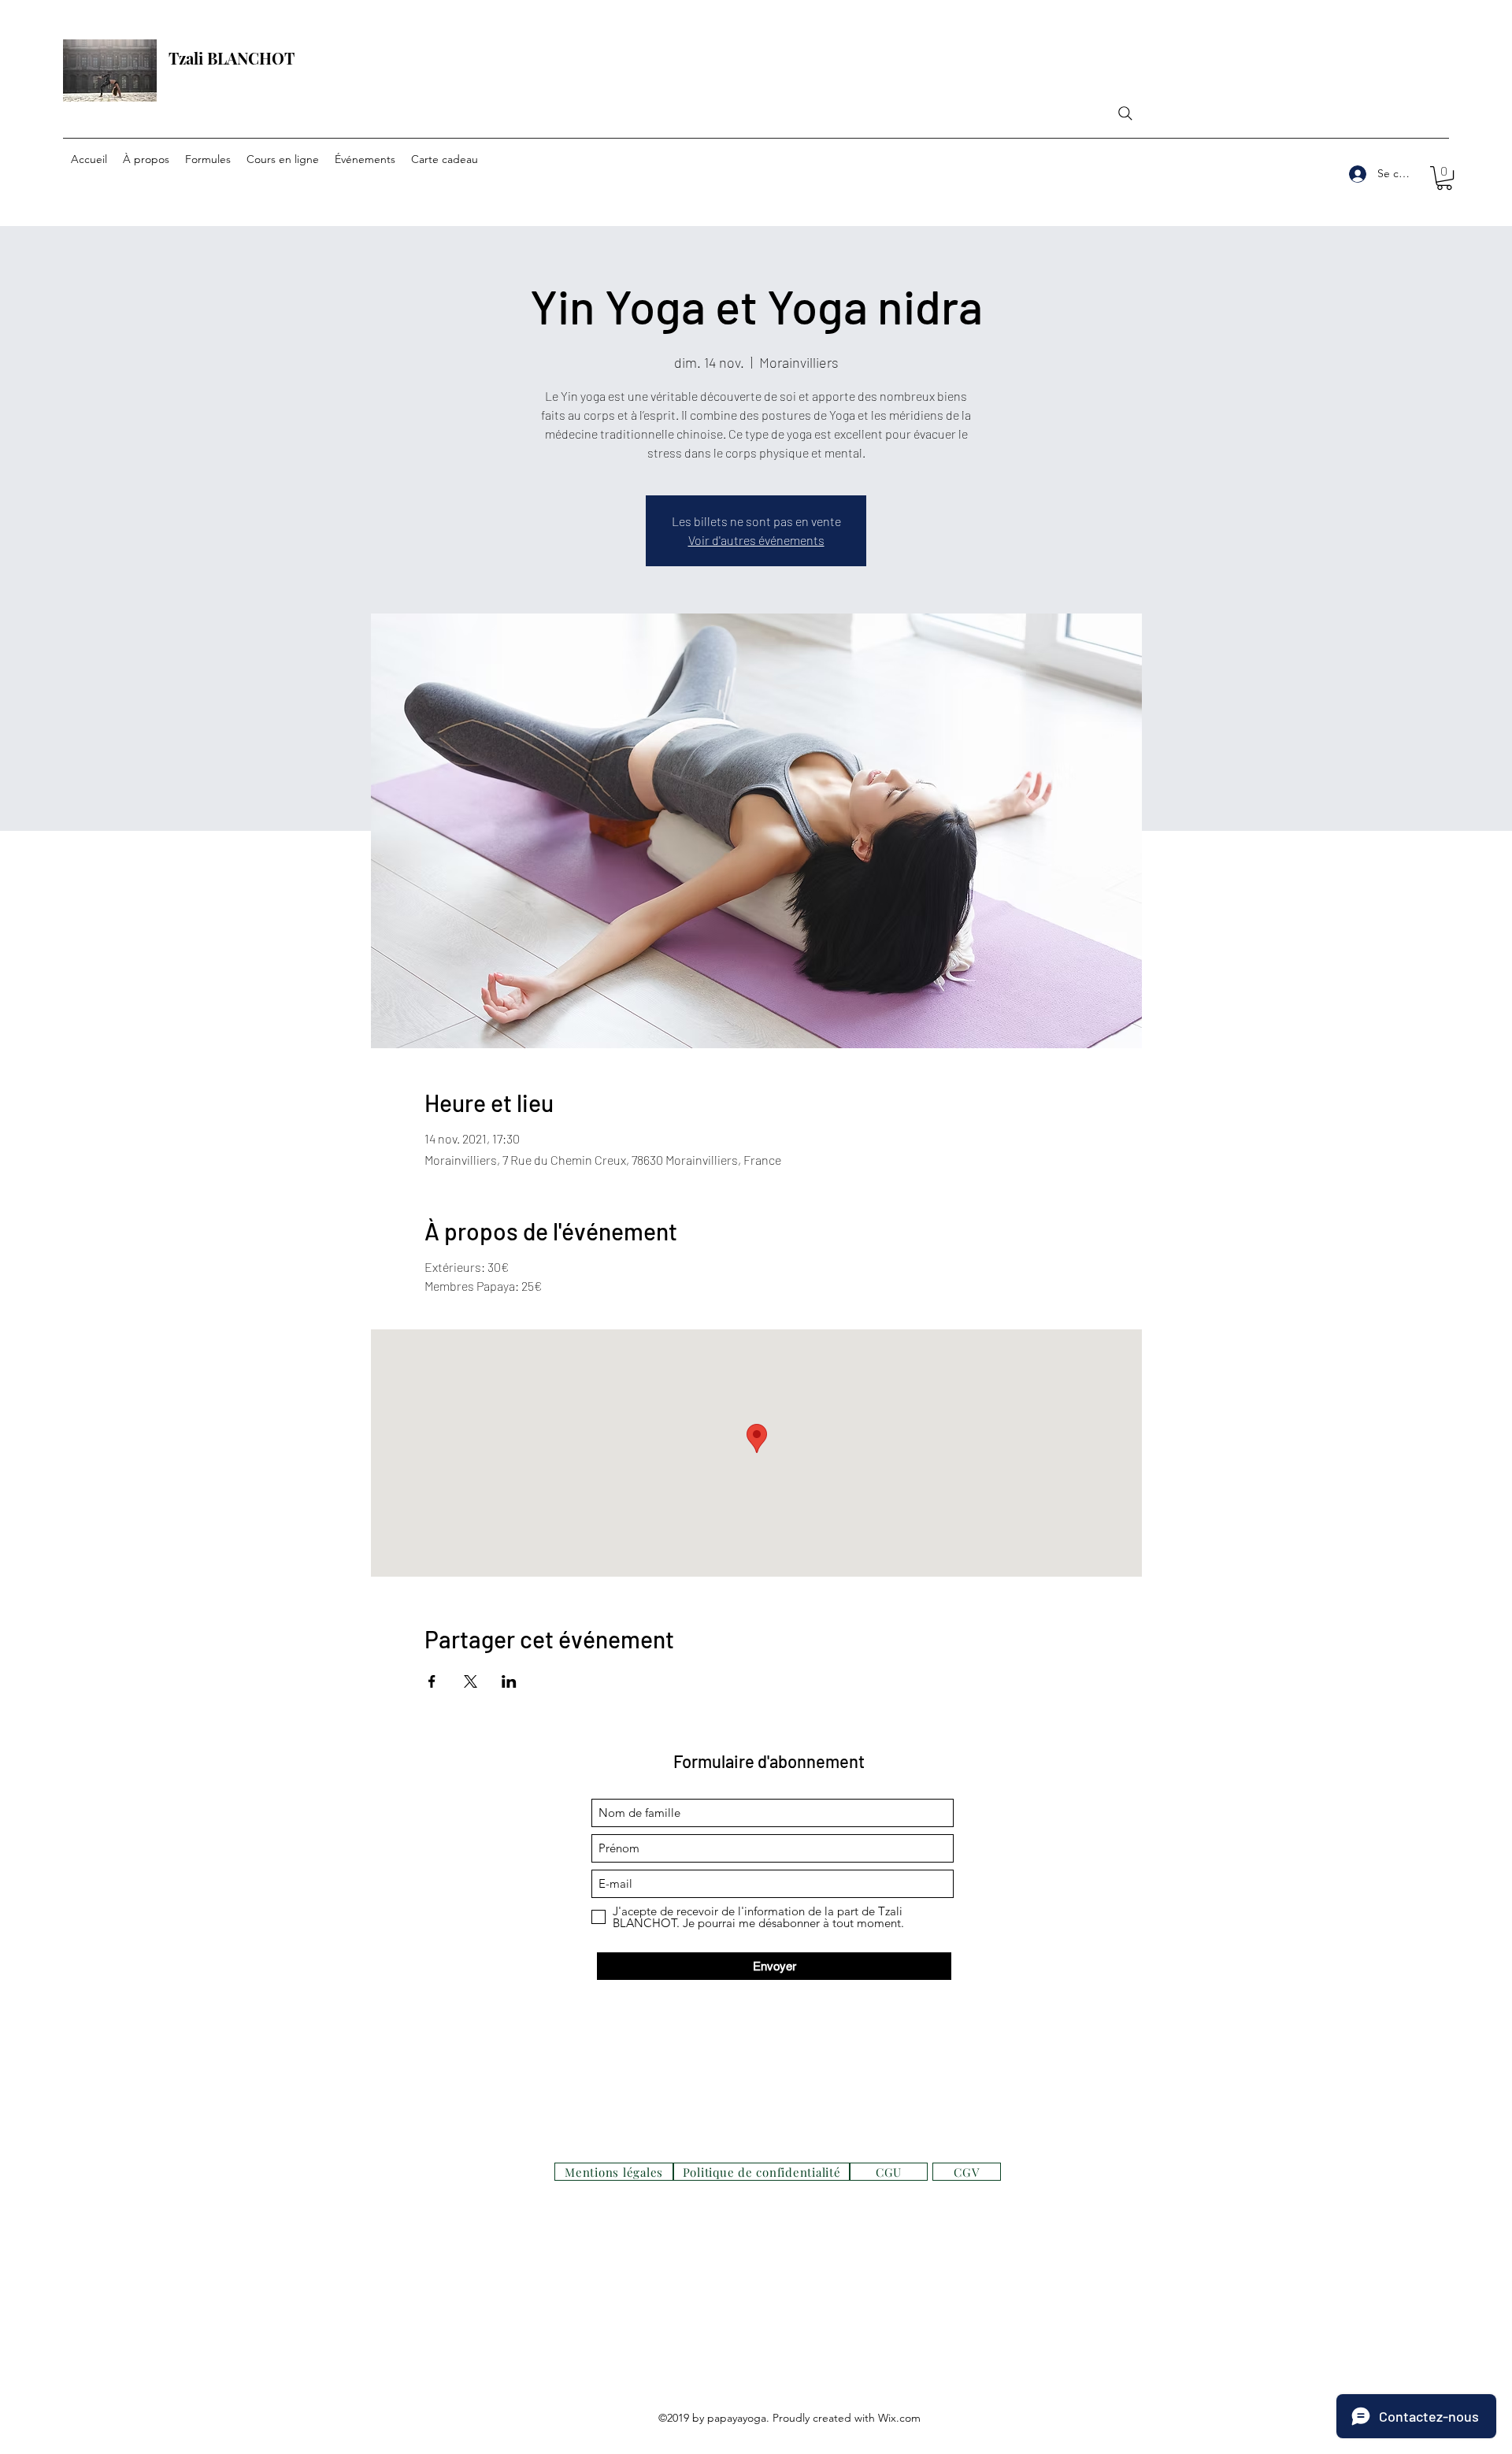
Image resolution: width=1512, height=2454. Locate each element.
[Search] (1125, 113)
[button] (1444, 178)
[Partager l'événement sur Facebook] (432, 1681)
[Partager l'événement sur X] (471, 1681)
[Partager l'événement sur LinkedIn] (509, 1681)
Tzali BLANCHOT (232, 58)
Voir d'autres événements (756, 540)
